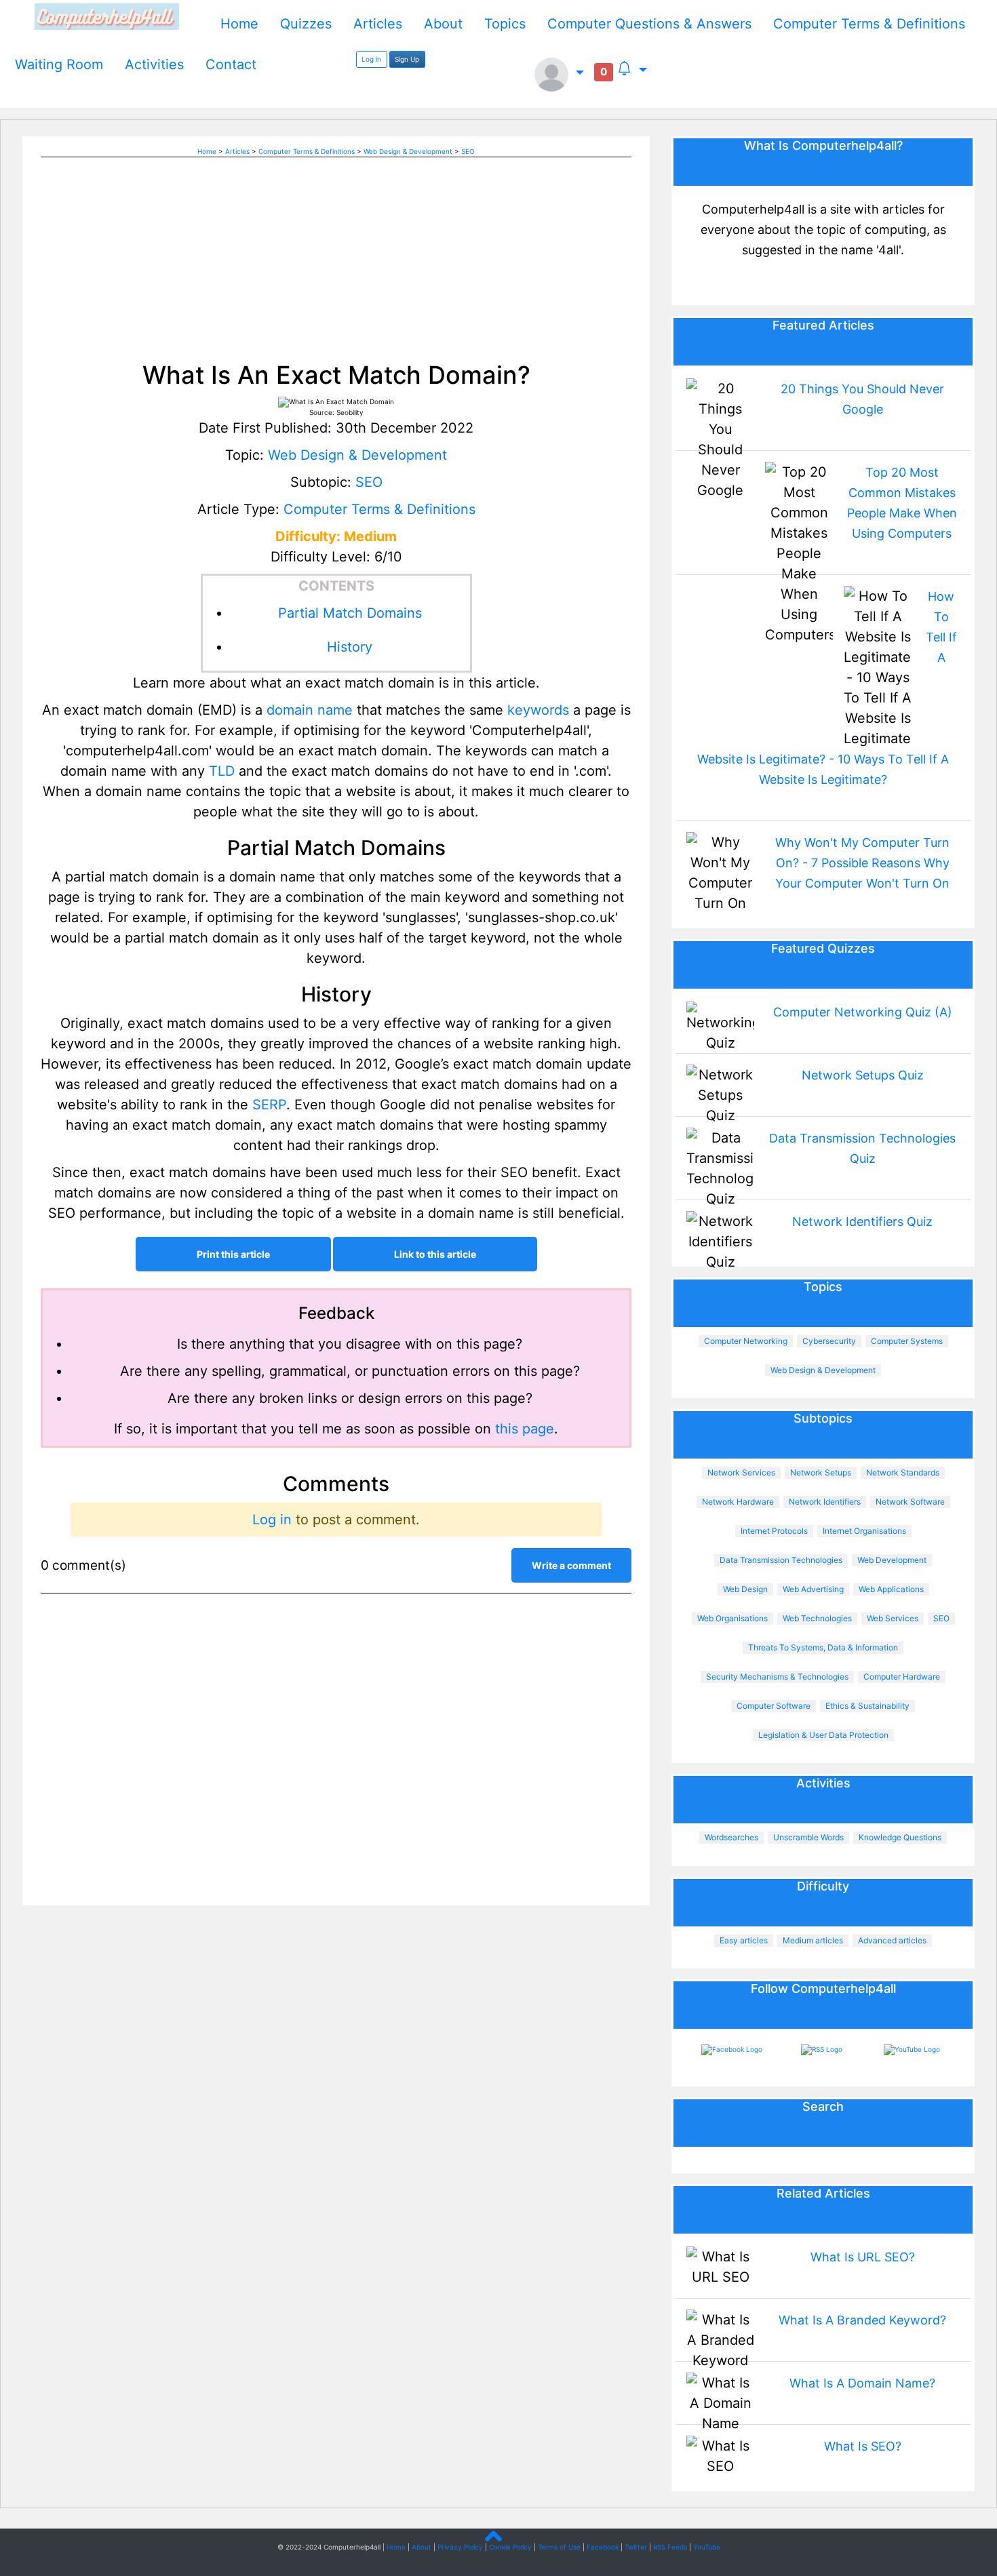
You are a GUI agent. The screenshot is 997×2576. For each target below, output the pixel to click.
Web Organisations (732, 1618)
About (443, 24)
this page (525, 1429)
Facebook (603, 2547)
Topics (505, 24)
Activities (154, 64)
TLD (222, 771)
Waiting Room (59, 64)
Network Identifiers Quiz (862, 1222)
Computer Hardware (902, 1677)
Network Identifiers (825, 1502)
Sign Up (407, 59)
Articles (378, 24)
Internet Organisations (864, 1531)
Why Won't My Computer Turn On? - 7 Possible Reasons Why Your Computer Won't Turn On (862, 863)
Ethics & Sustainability (867, 1706)
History (350, 647)
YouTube (707, 2547)
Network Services (741, 1472)
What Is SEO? (863, 2446)
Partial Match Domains (350, 613)
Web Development (892, 1560)
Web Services (893, 1618)
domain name (310, 710)
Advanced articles (892, 1940)
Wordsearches (731, 1837)
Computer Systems (907, 1341)
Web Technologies (817, 1618)
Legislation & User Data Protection (823, 1735)
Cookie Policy (510, 2547)
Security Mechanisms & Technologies (777, 1677)
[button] (559, 75)
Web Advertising (813, 1589)
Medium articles (813, 1940)
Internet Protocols (774, 1531)
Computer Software (774, 1706)
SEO (468, 151)
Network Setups (821, 1472)
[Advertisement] (336, 252)
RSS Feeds (670, 2547)
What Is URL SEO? (863, 2257)
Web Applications (891, 1589)
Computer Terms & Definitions (869, 24)
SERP (269, 1105)
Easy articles (744, 1940)
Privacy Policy (460, 2547)
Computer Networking (746, 1341)
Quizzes (306, 24)
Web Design (745, 1589)
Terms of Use (559, 2547)
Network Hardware (738, 1502)
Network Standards (903, 1472)
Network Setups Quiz (863, 1075)
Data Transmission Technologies (781, 1560)
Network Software (910, 1502)
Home (239, 24)
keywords (538, 710)
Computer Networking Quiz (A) (863, 1012)
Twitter (636, 2547)
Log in (371, 59)
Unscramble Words (808, 1837)
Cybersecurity (829, 1341)
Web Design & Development (408, 151)
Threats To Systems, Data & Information (823, 1647)
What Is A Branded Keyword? (862, 2320)
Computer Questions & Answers (649, 24)
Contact (231, 64)
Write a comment (571, 1565)
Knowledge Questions (900, 1837)
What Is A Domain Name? (862, 2383)
